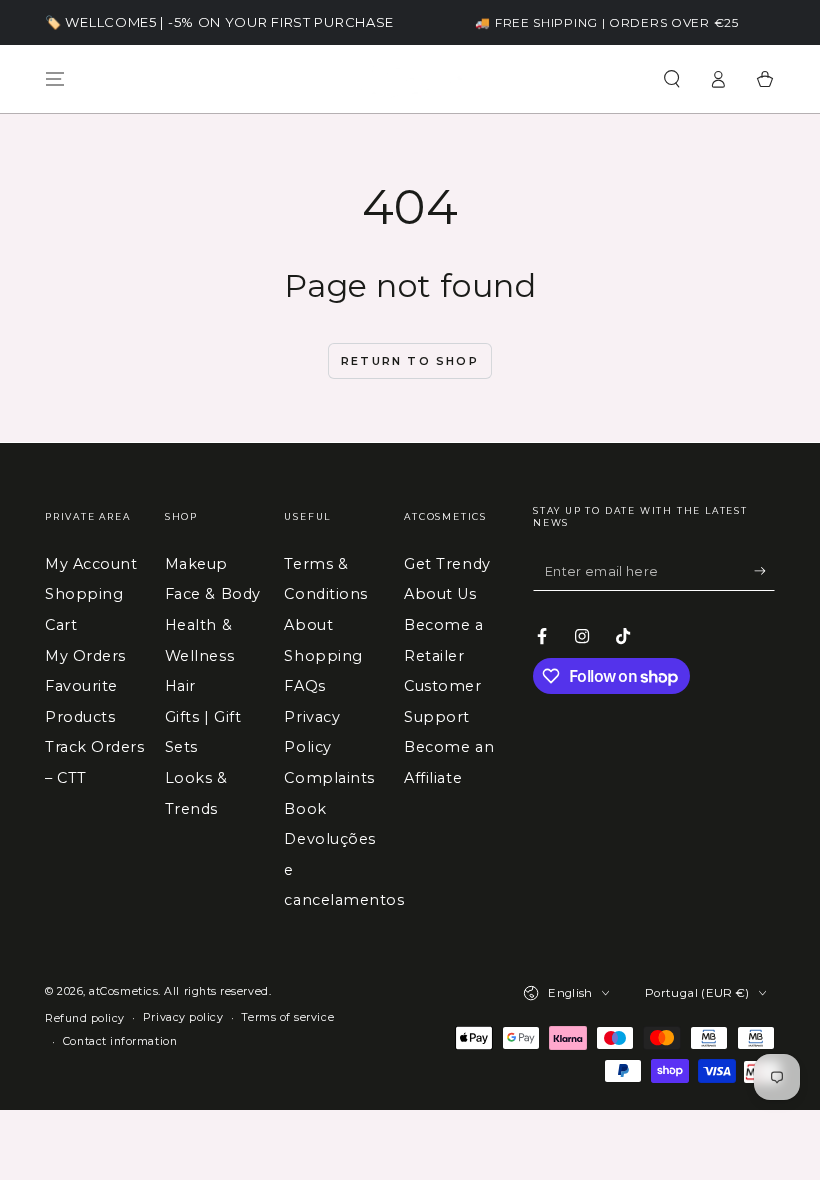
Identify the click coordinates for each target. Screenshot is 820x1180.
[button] (671, 79)
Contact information (120, 1041)
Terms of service (287, 1017)
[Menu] (55, 79)
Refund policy (85, 1018)
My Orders (85, 656)
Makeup (196, 564)
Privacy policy (183, 1017)
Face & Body (213, 594)
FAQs (304, 686)
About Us (440, 594)
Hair (180, 686)
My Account (91, 564)
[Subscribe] (764, 571)
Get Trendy (447, 564)
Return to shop (410, 361)
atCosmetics (123, 991)
